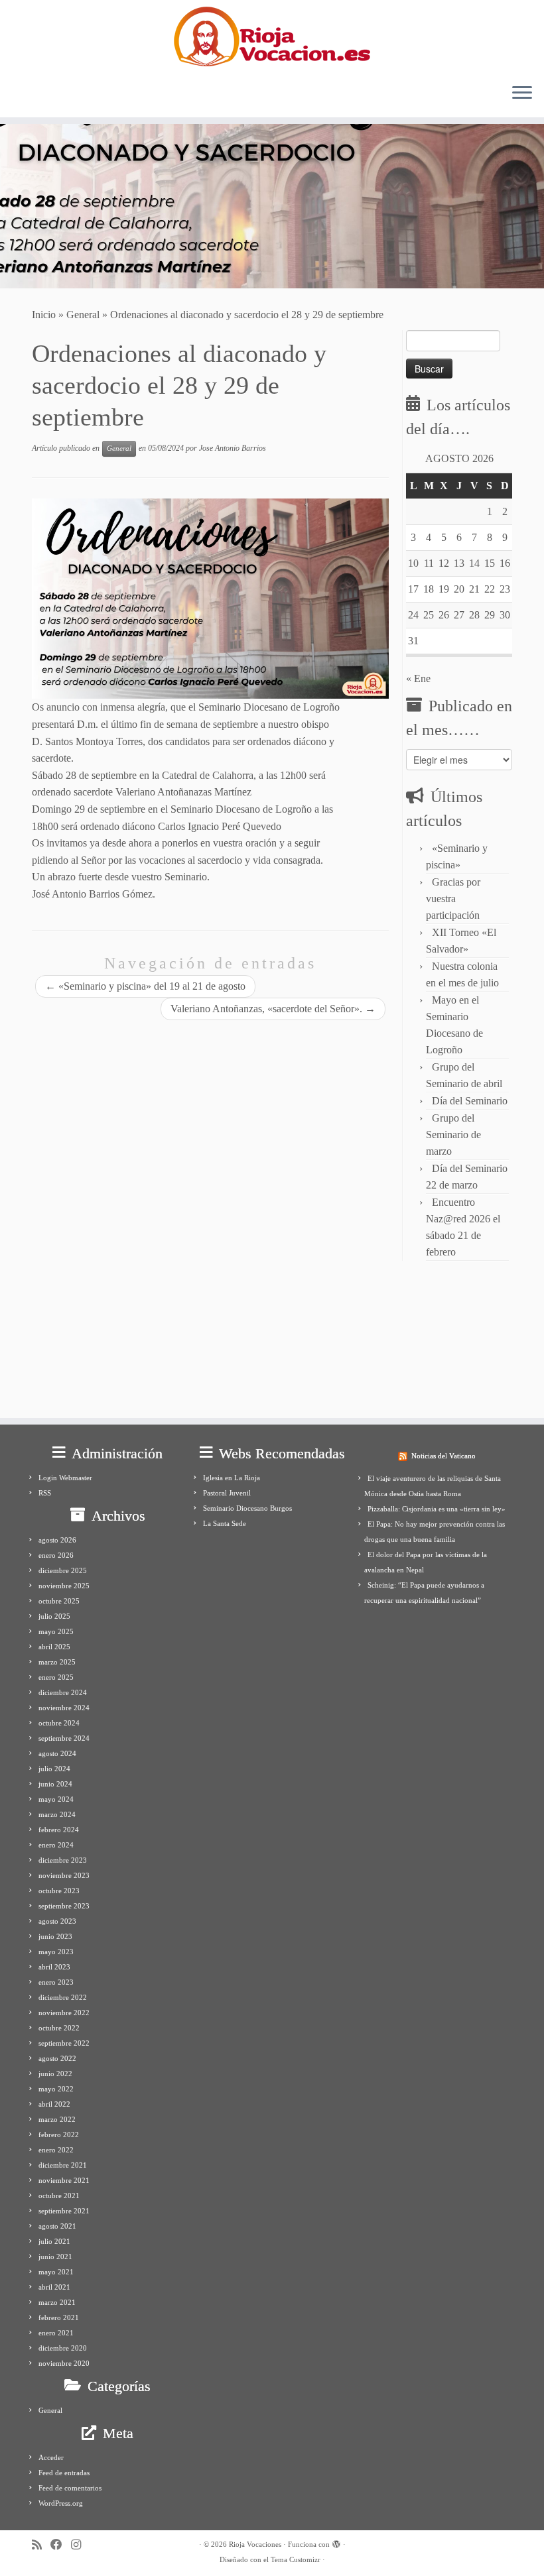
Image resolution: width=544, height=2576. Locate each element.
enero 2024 (56, 1845)
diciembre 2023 (63, 1860)
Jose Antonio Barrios (233, 448)
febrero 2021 (59, 2317)
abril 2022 (54, 2104)
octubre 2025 (59, 1601)
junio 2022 (55, 2074)
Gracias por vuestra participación (453, 899)
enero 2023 (56, 1982)
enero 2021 (56, 2333)
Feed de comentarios (70, 2488)
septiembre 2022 (64, 2043)
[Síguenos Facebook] (61, 2545)
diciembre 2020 (63, 2348)
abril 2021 (54, 2287)
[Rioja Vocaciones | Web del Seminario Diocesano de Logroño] (272, 36)
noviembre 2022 (64, 2013)
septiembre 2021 (64, 2211)
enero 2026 (56, 1555)
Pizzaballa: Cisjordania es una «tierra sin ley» (437, 1509)
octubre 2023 (59, 1891)
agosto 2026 (57, 1540)
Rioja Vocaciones (255, 2544)
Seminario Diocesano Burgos (247, 1508)
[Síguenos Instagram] (80, 2545)
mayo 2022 (56, 2089)
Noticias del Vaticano (443, 1456)
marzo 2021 (57, 2302)
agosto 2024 (57, 1753)
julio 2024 (54, 1769)
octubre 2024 (59, 1723)
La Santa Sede (225, 1523)
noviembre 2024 (64, 1708)
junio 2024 (55, 1784)
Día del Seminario (470, 1101)
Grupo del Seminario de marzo (453, 1135)
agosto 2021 (57, 2226)
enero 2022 (56, 2150)
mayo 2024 (56, 1799)
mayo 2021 (56, 2272)
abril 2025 (54, 1647)
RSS (45, 1493)
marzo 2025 (57, 1662)
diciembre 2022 (63, 1997)
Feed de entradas (64, 2473)
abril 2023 (54, 1967)
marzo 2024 (57, 1814)
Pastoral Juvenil (227, 1493)
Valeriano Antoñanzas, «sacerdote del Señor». (273, 1009)
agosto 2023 (57, 1921)
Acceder (51, 2457)
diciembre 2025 (63, 1570)
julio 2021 (54, 2241)
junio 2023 (55, 1936)
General (83, 315)
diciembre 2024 (63, 1692)
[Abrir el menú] (522, 93)
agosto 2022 (57, 2058)
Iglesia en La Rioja (232, 1478)
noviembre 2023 (64, 1875)
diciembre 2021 (63, 2165)
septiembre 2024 (64, 1738)
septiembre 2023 (64, 1906)
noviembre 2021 (64, 2180)
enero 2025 (56, 1677)
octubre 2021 (59, 2195)
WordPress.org (61, 2503)
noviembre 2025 (64, 1586)
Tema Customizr (296, 2559)
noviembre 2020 (64, 2363)
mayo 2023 (56, 1952)
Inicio (44, 315)
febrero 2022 (59, 2135)
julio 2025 (54, 1616)
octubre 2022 (59, 2028)
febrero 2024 (59, 1830)
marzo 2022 (57, 2119)
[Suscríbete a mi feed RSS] (41, 2545)
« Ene (418, 678)
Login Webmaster (65, 1478)
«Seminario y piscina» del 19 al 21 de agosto (145, 986)
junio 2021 (55, 2256)
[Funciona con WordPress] (336, 2542)
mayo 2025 (56, 1631)
